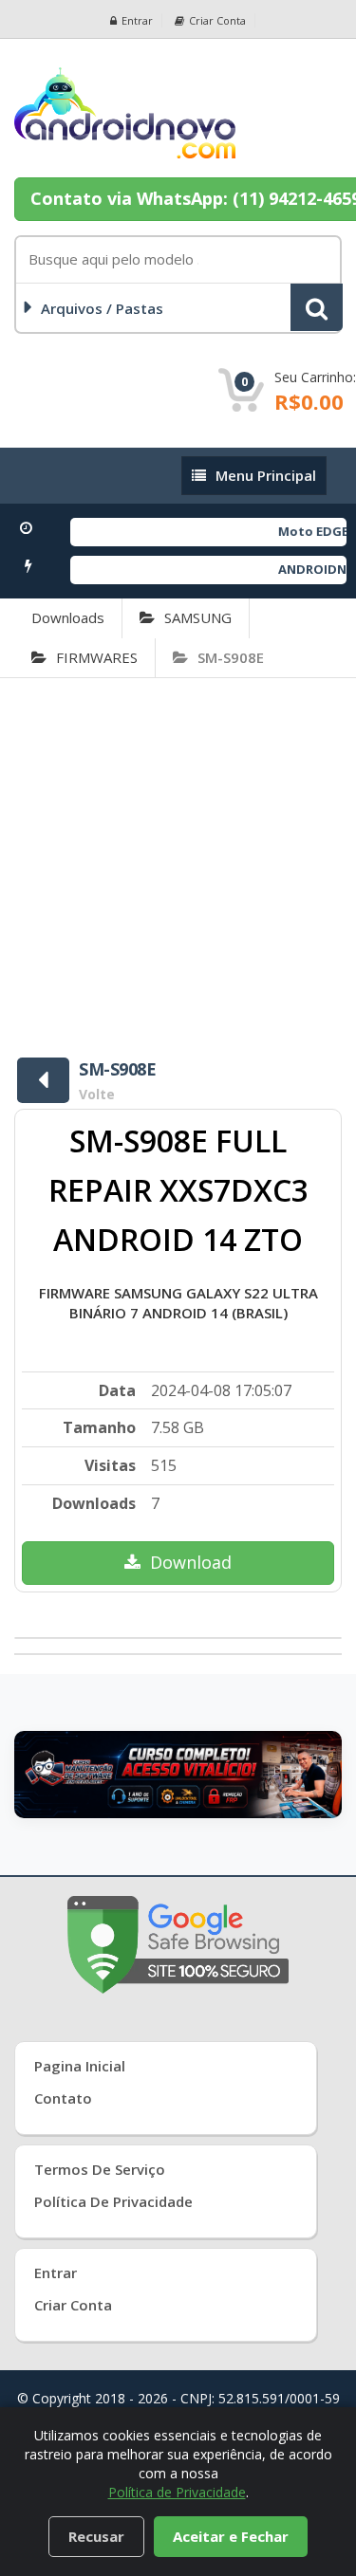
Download (191, 1562)
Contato (63, 2098)
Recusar (96, 2536)
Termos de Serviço (100, 2169)
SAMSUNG (198, 617)
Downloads (68, 617)
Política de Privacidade (113, 2201)
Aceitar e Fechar (231, 2536)
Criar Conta (73, 2305)
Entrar (137, 20)
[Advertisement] (178, 865)
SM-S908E (231, 657)
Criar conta (217, 20)
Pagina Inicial (80, 2066)
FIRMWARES (97, 657)
